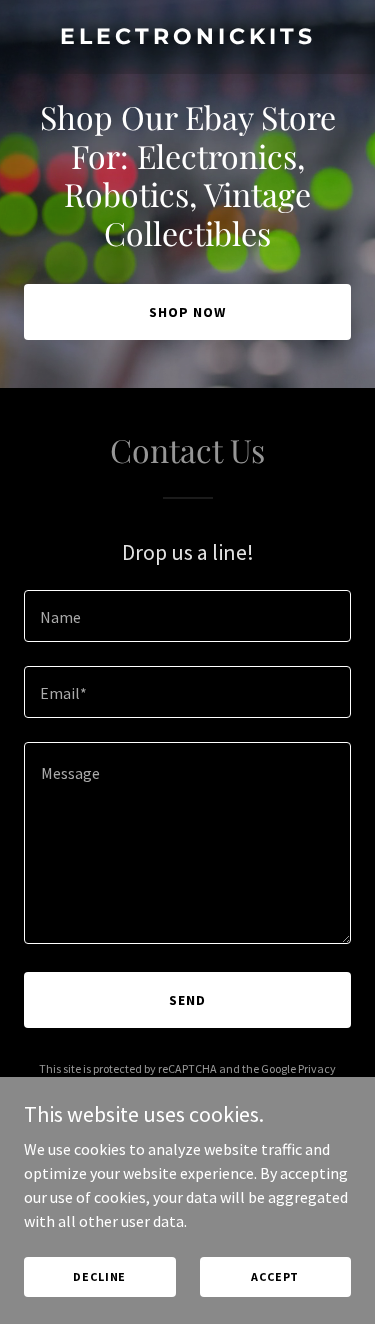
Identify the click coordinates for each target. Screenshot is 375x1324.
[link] (187, 38)
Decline (99, 1276)
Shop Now (187, 312)
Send (187, 1000)
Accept (275, 1276)
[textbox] (187, 616)
